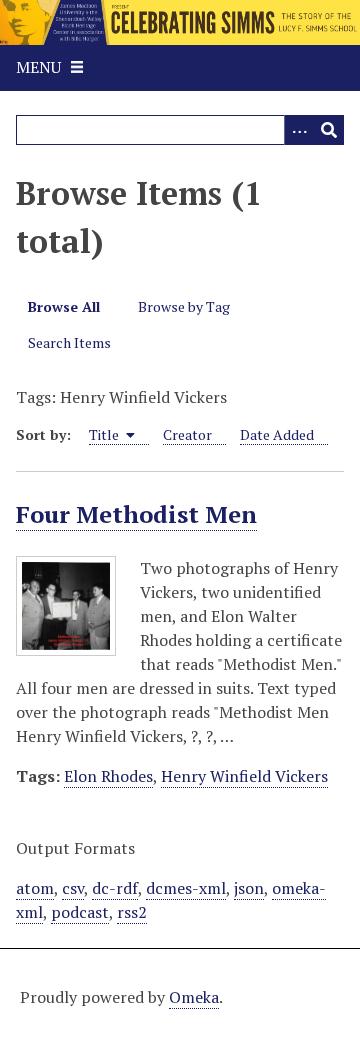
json (249, 888)
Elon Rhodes (108, 776)
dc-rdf (115, 888)
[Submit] (329, 130)
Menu (38, 67)
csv (73, 888)
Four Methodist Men (136, 514)
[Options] (299, 130)
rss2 (132, 912)
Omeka (194, 997)
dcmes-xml (186, 888)
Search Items (69, 342)
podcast (80, 912)
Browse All (64, 306)
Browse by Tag (184, 306)
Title (105, 434)
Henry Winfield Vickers (244, 776)
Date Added (277, 434)
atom (35, 888)
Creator (187, 434)
